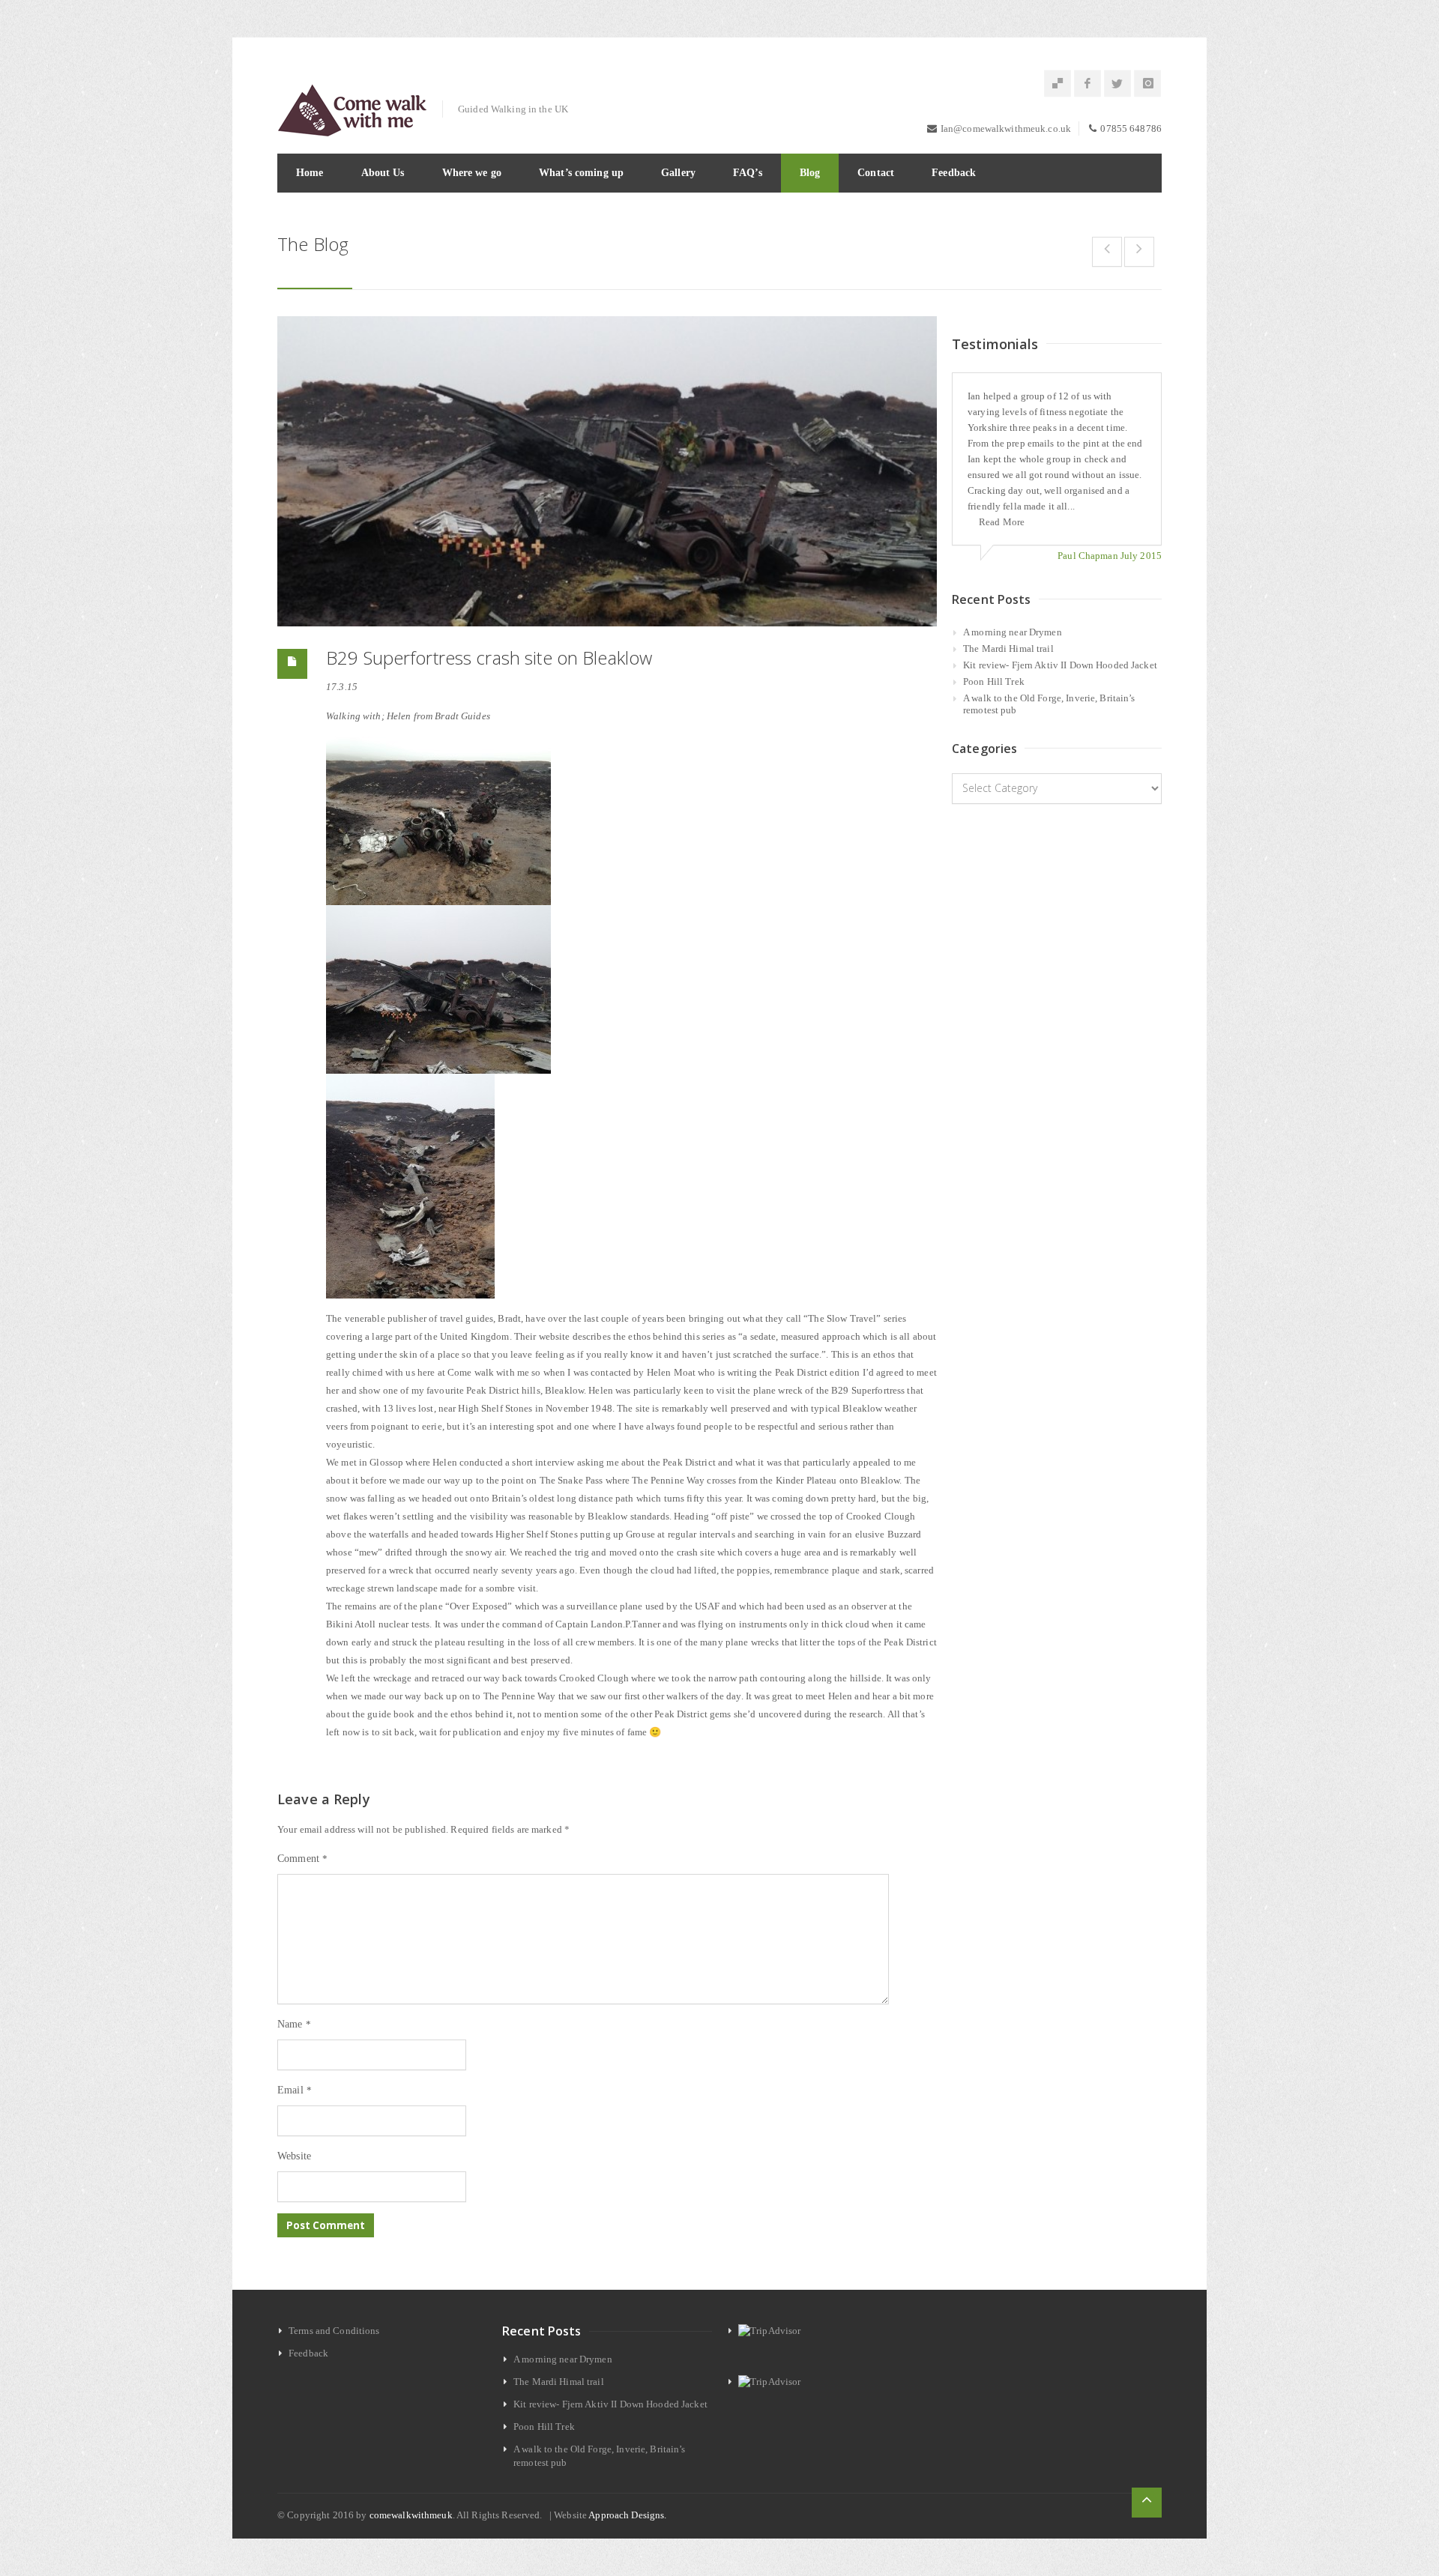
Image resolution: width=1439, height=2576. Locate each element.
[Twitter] (1117, 84)
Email (295, 2090)
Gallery (678, 173)
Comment (302, 1859)
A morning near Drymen (1013, 632)
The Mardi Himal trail (1008, 648)
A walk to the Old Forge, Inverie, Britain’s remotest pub (1049, 704)
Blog (810, 173)
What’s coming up (581, 173)
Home (310, 173)
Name (294, 2024)
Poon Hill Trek (994, 681)
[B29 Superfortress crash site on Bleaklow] (607, 472)
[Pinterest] (1058, 84)
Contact (876, 173)
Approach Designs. (627, 2515)
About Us (383, 173)
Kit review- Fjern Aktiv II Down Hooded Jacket (1060, 665)
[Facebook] (1087, 84)
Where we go (472, 173)
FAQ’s (748, 173)
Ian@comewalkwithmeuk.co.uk (1006, 129)
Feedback (954, 173)
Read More (1002, 522)
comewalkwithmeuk (411, 2515)
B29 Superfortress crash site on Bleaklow (489, 657)
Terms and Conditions (334, 2331)
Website (294, 2156)
